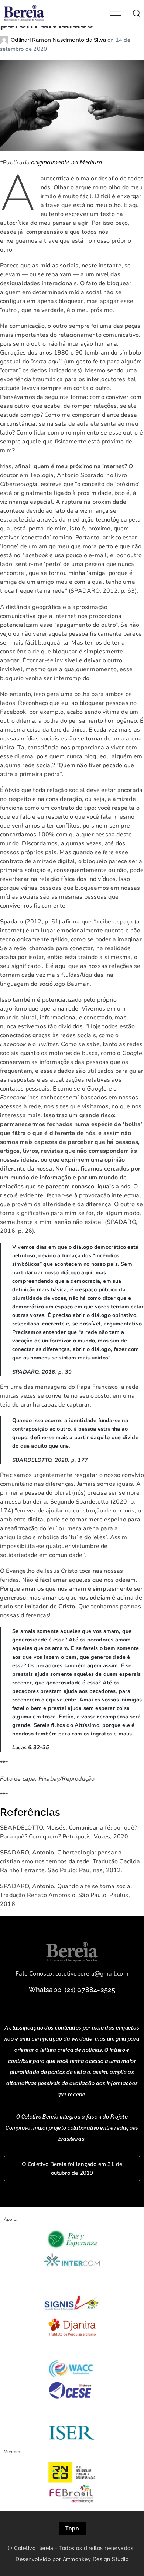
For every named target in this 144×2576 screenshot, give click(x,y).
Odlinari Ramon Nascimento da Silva (59, 40)
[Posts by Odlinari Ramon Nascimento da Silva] (5, 40)
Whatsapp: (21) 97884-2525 (72, 1990)
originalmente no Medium (66, 162)
